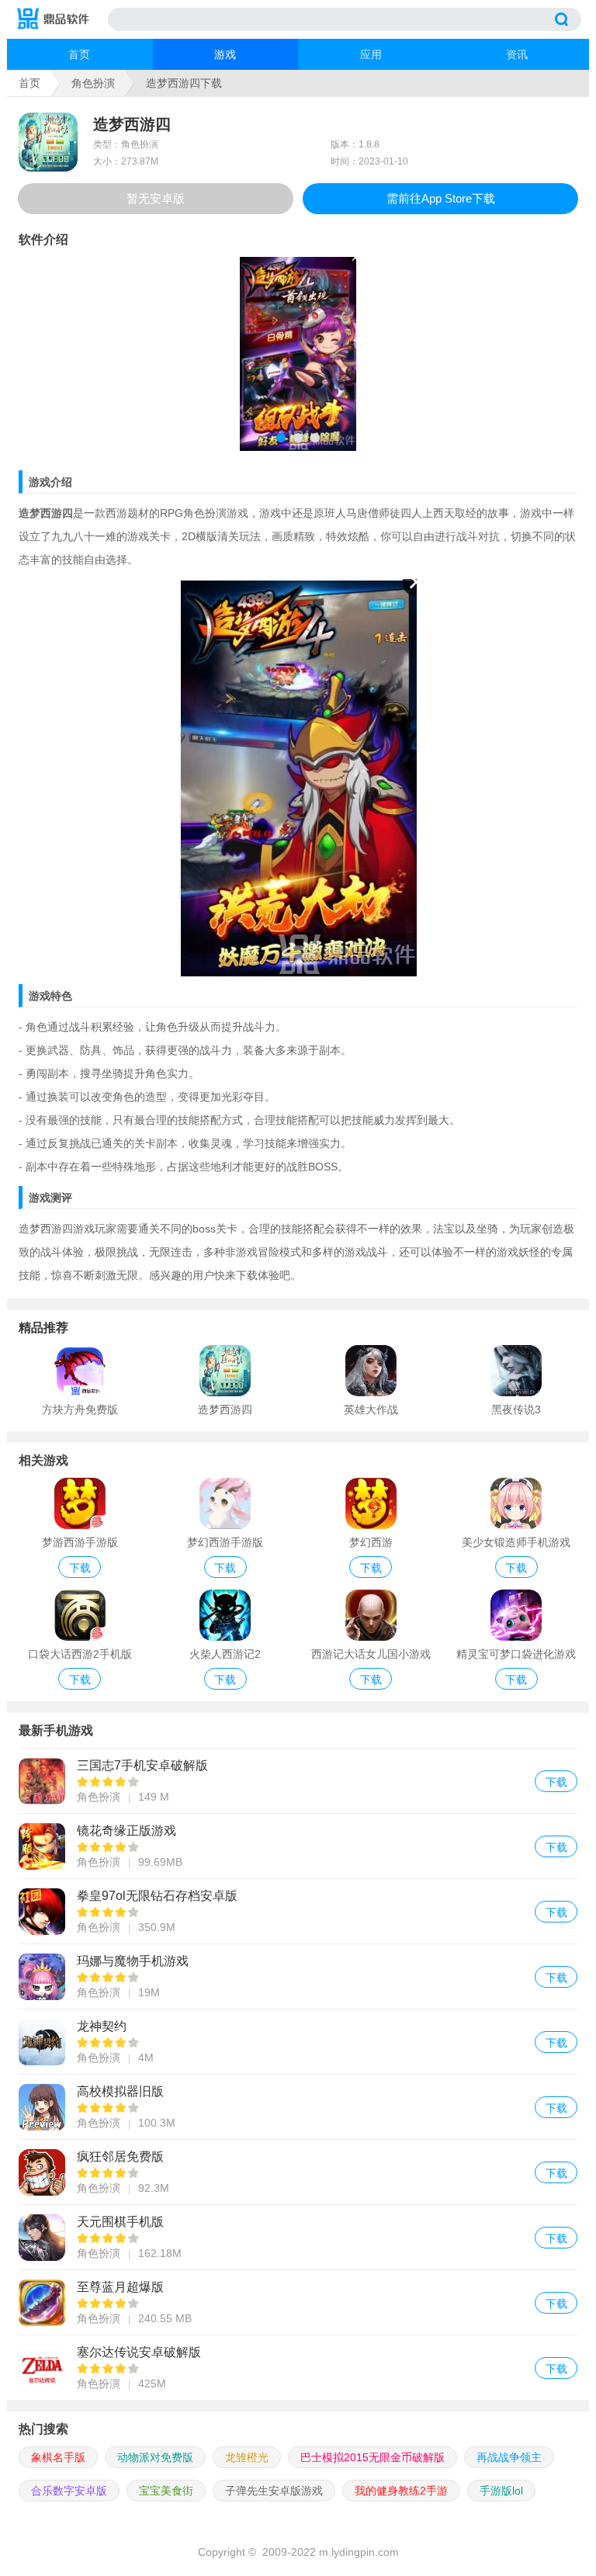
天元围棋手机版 (298, 2237)
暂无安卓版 (156, 198)
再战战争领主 (509, 2457)
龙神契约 (298, 2042)
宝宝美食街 (166, 2491)
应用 (371, 54)
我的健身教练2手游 (401, 2491)
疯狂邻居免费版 (298, 2172)
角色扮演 (93, 83)
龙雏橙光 (247, 2457)
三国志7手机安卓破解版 (298, 1781)
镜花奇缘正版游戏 (298, 1846)
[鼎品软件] (61, 19)
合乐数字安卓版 (69, 2491)
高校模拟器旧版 (298, 2107)
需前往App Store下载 (441, 198)
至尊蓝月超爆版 (298, 2302)
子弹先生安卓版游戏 (274, 2491)
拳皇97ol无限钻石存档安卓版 (298, 1911)
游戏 (225, 54)
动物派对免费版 (155, 2457)
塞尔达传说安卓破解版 (298, 2368)
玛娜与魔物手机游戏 (298, 1976)
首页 (79, 54)
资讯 (517, 54)
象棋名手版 (58, 2457)
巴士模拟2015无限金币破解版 (372, 2457)
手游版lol (501, 2491)
